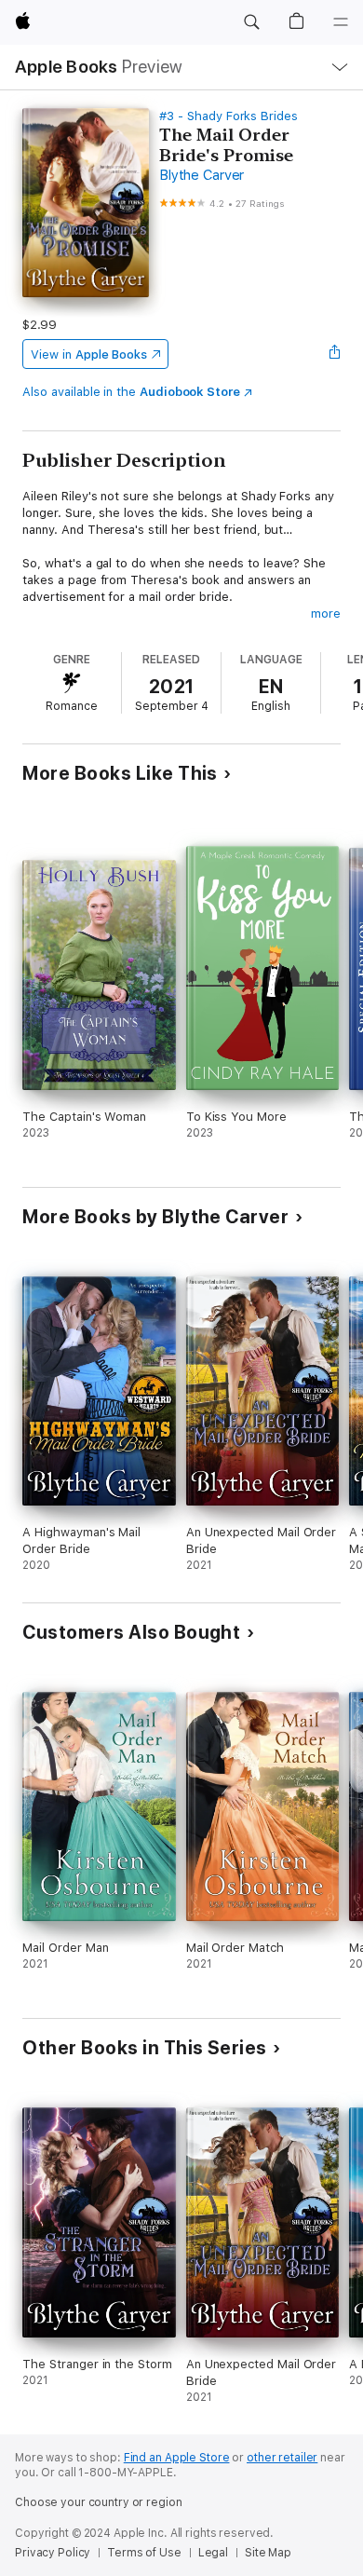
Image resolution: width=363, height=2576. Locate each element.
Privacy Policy (53, 2553)
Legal (213, 2553)
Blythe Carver (202, 175)
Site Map (268, 2553)
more (326, 613)
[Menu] (341, 22)
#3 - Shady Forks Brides (229, 116)
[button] (251, 22)
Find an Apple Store (177, 2458)
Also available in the (131, 392)
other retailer (282, 2458)
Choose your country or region (99, 2502)
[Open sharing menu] (335, 354)
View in (89, 354)
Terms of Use (144, 2553)
